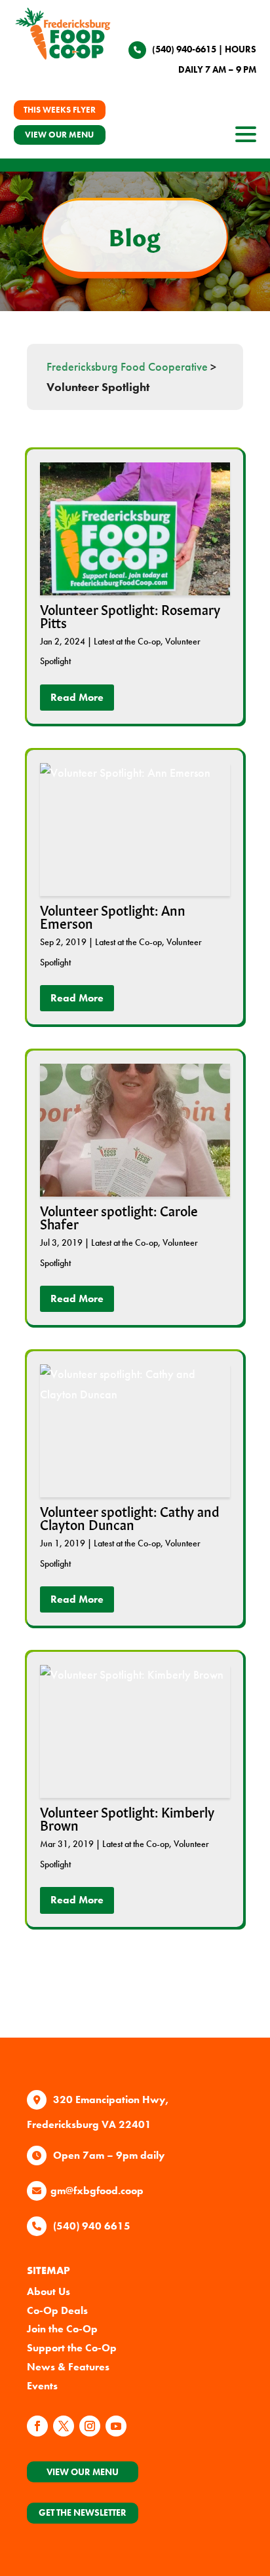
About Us (48, 2291)
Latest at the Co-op (127, 641)
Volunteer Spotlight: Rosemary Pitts (130, 615)
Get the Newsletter (83, 2512)
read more (77, 697)
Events (42, 2386)
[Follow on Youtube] (116, 2426)
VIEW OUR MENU (59, 135)
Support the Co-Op (72, 2348)
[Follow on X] (64, 2426)
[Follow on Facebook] (37, 2426)
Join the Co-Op (62, 2329)
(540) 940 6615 (92, 2226)
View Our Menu (83, 2472)
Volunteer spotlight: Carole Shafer (119, 1216)
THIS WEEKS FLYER (60, 110)
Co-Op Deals (57, 2310)
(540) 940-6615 (184, 49)
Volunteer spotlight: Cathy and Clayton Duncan (130, 1517)
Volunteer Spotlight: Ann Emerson (113, 916)
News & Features (68, 2367)
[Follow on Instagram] (90, 2426)
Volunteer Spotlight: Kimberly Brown (127, 1818)
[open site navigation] (246, 138)
